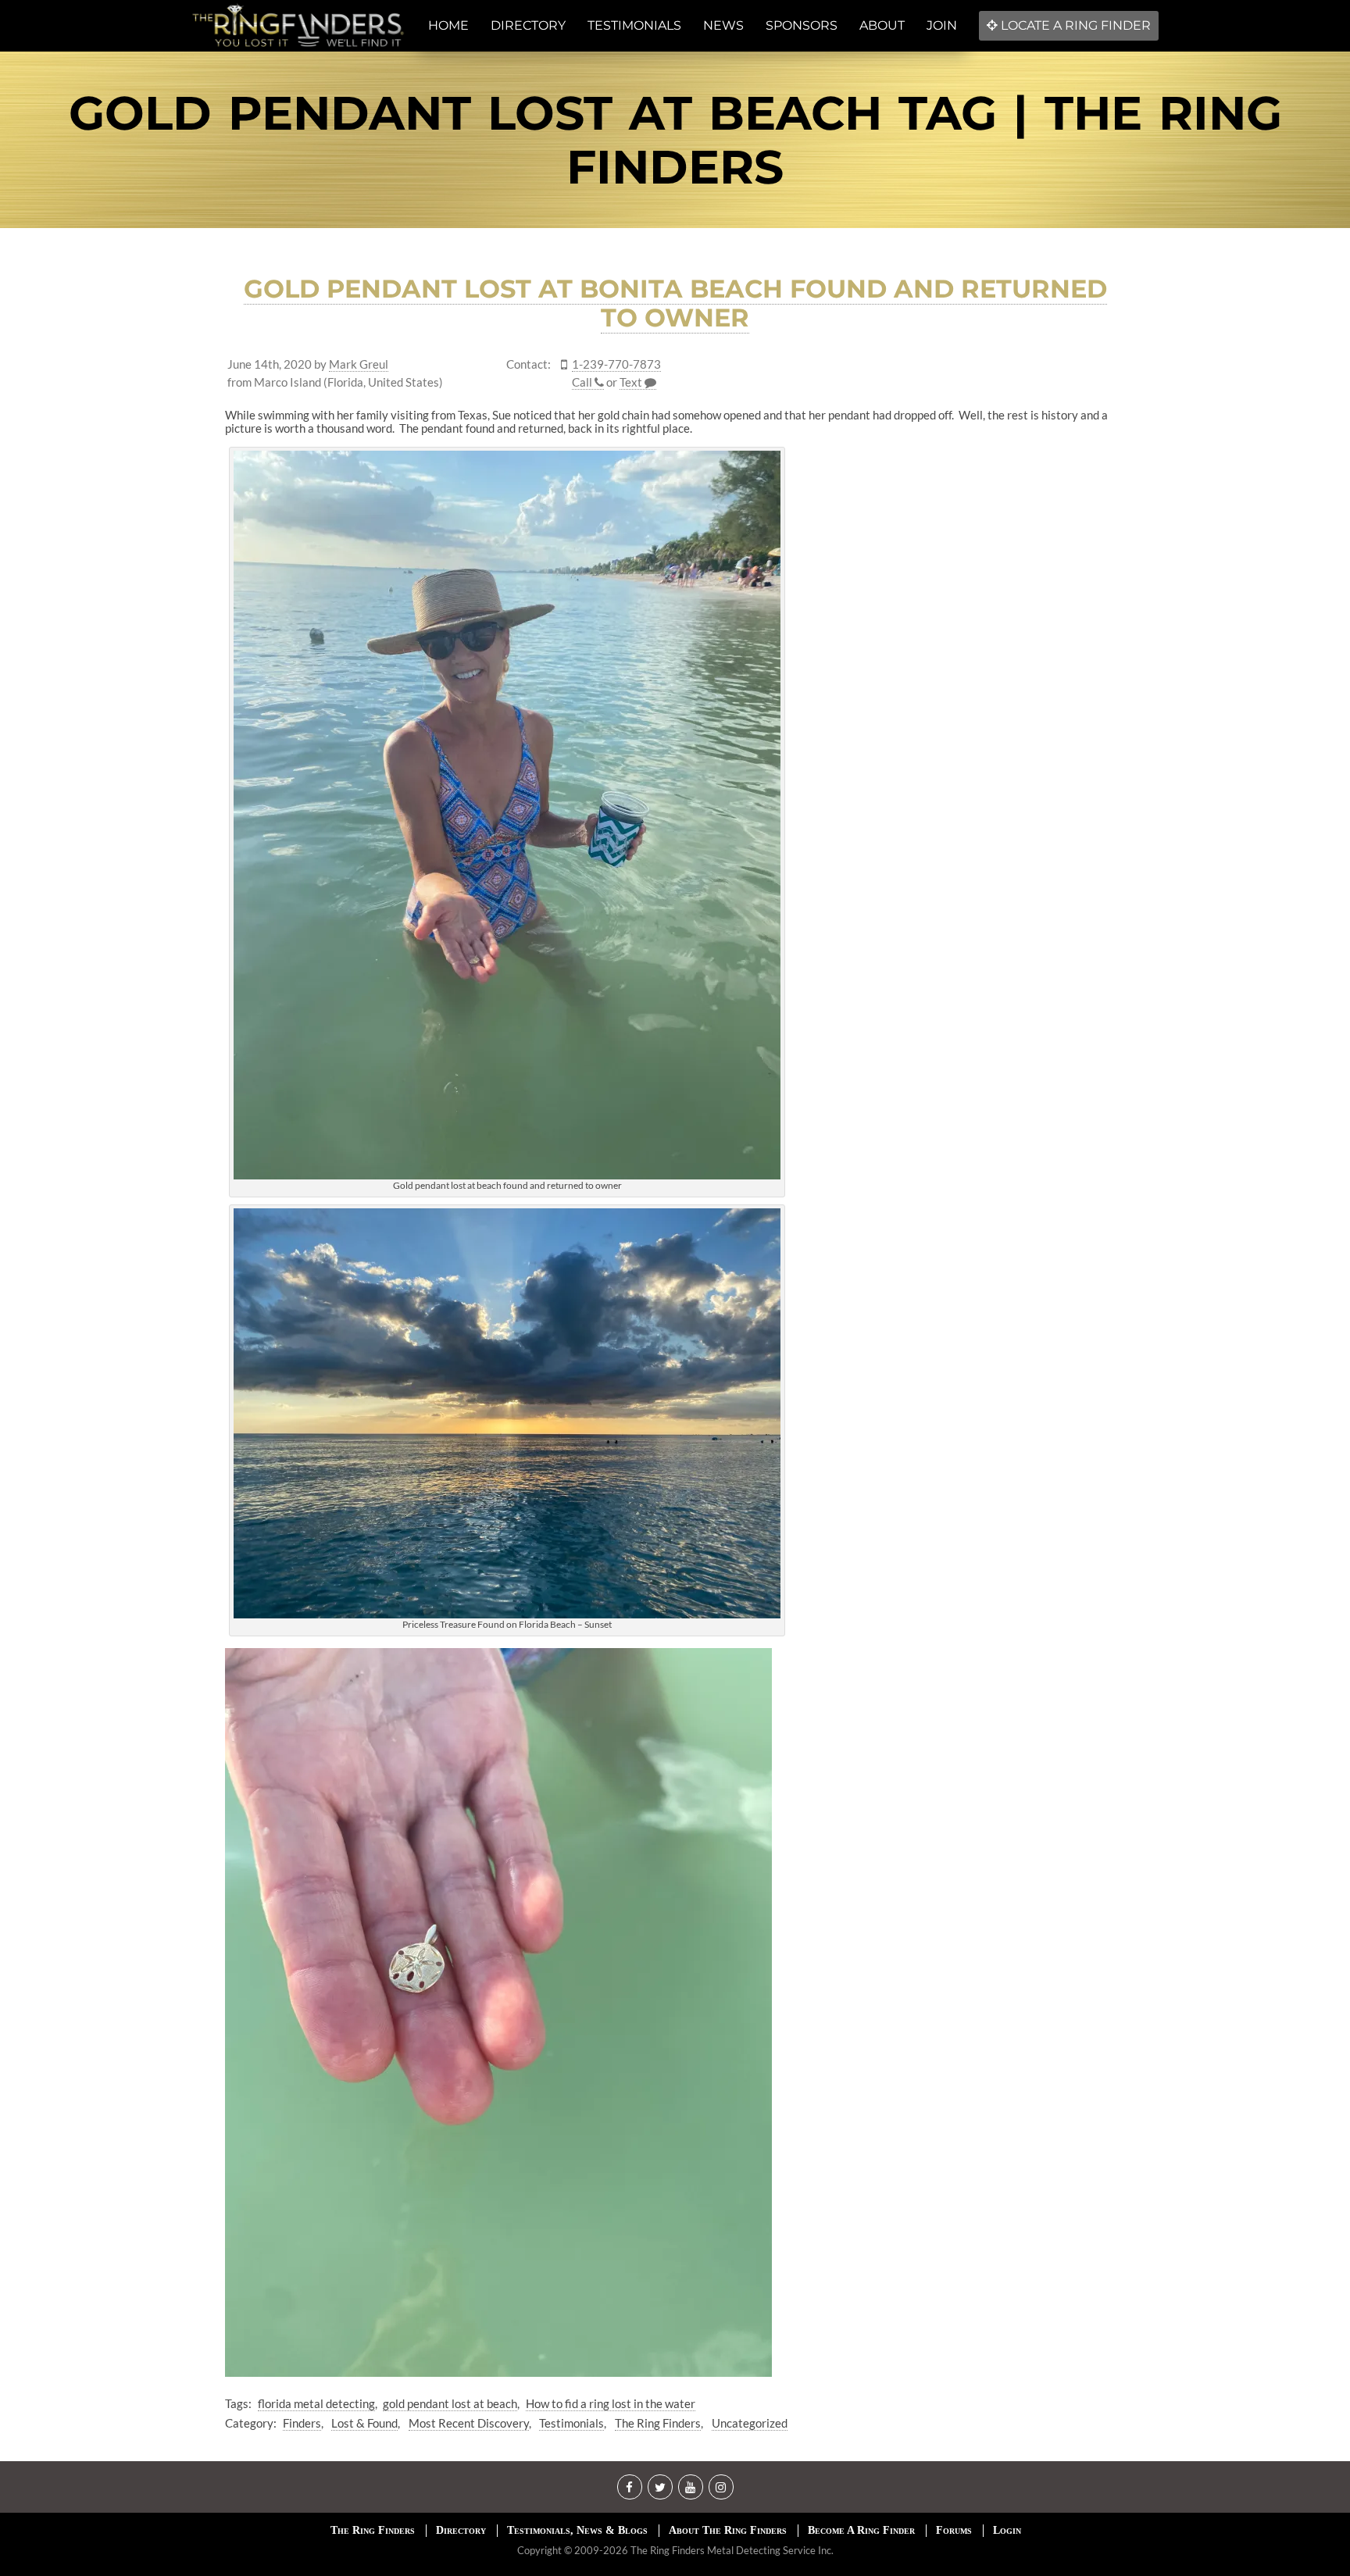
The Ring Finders (658, 2423)
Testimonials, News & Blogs (577, 2530)
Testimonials (571, 2423)
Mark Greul (359, 364)
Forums (954, 2530)
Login (1007, 2530)
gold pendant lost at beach (450, 2403)
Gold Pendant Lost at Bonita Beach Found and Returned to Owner (675, 303)
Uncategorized (750, 2423)
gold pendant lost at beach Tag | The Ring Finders (675, 140)
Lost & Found (364, 2423)
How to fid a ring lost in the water (611, 2403)
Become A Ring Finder (861, 2530)
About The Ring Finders (728, 2530)
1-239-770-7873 (616, 364)
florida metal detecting (316, 2403)
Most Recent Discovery (469, 2423)
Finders (302, 2423)
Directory (461, 2530)
